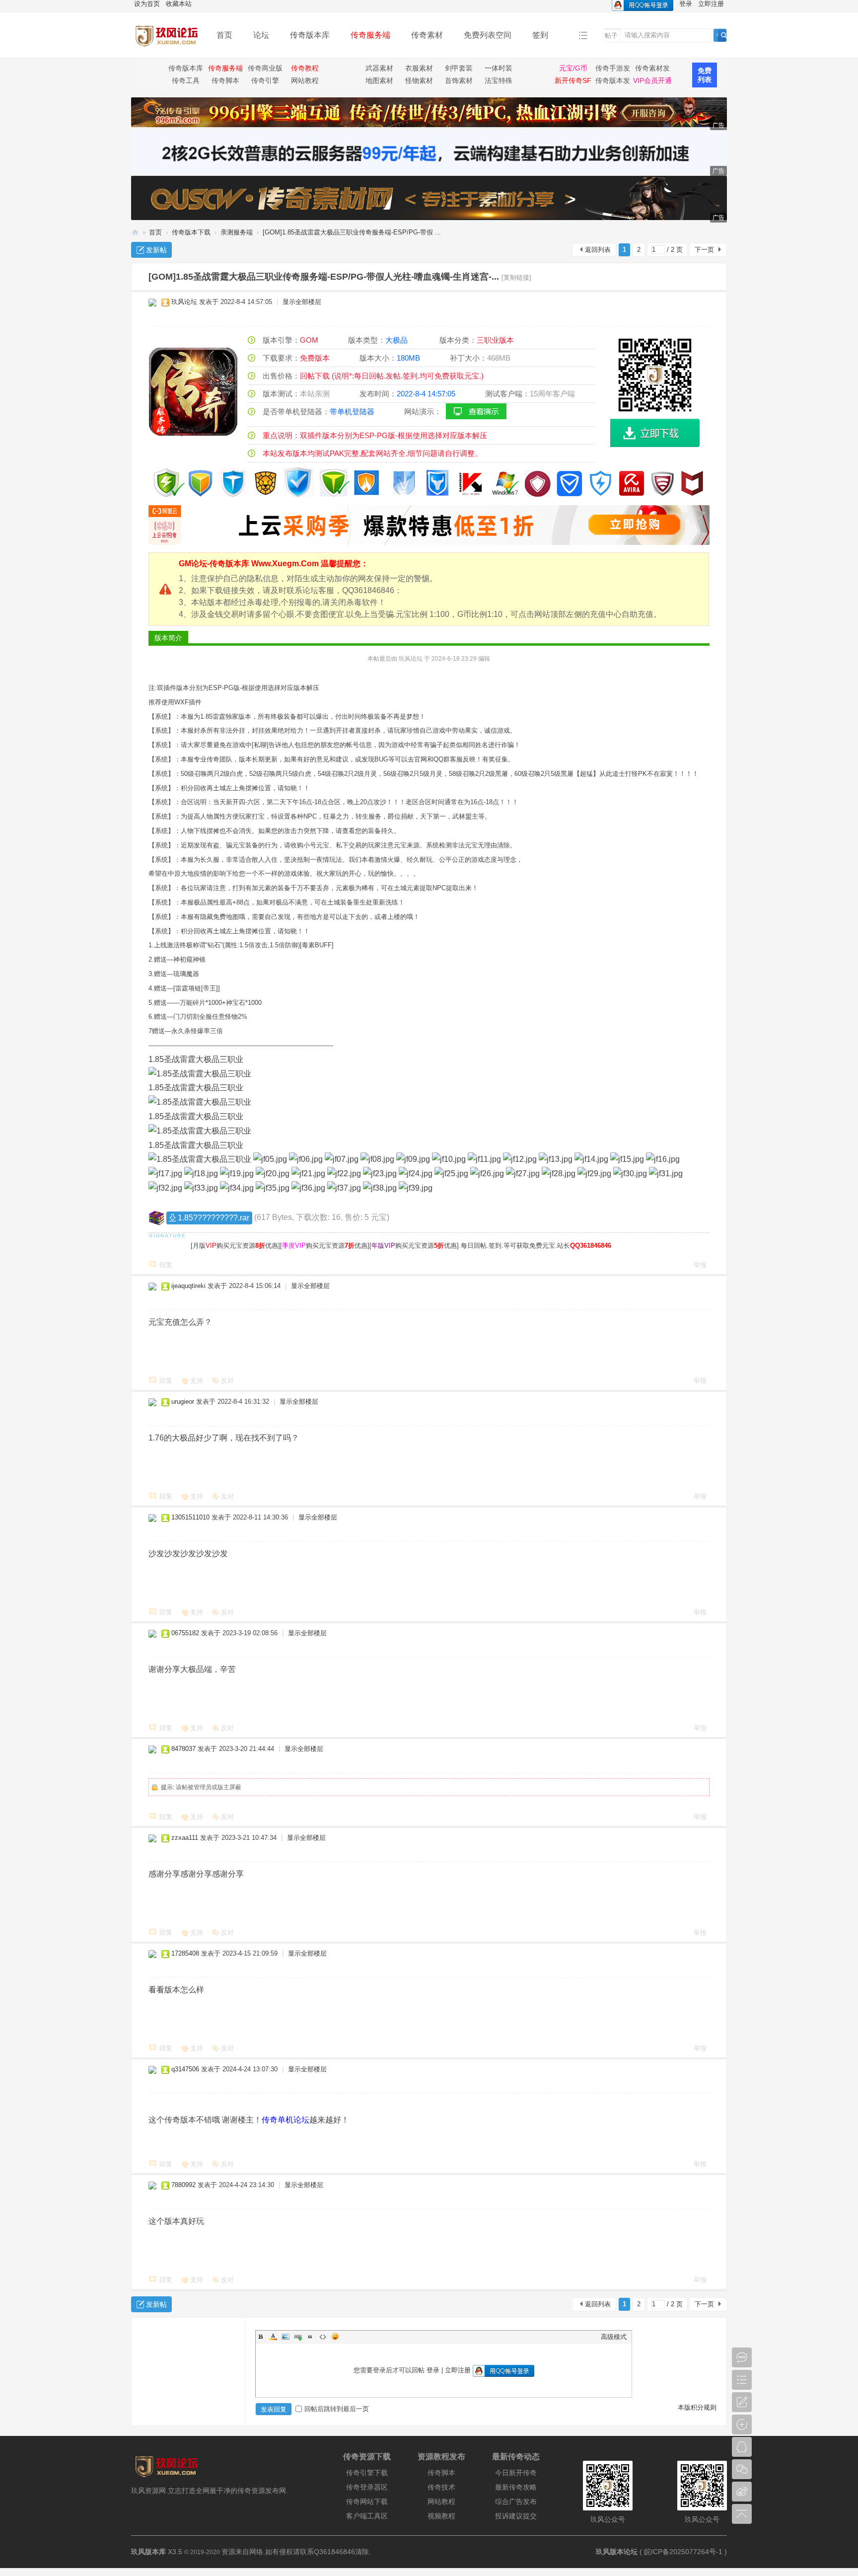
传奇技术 (441, 2487)
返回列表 (598, 250)
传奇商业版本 (265, 70)
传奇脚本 (225, 80)
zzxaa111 (185, 1838)
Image (286, 2337)
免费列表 (705, 75)
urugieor (183, 1402)
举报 (700, 1265)
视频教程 (441, 2516)
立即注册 (458, 2370)
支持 (197, 1381)
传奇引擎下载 (367, 2473)
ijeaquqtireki (188, 1286)
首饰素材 (459, 80)
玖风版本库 (148, 2552)
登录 (433, 2370)
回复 (166, 1265)
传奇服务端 (370, 35)
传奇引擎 (265, 80)
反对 (227, 1381)
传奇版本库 (310, 35)
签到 (540, 35)
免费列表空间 (488, 35)
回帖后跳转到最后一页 (337, 2409)
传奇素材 (427, 35)
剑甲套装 (459, 68)
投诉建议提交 (516, 2516)
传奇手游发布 (613, 70)
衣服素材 (419, 68)
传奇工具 (186, 80)
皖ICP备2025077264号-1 (683, 2552)
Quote (310, 2337)
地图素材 (379, 80)
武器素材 (379, 68)
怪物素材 (419, 80)
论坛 (261, 35)
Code (323, 2337)
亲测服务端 (237, 232)
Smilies (335, 2337)
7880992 (183, 2185)
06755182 (185, 1633)
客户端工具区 (367, 2516)
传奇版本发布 (613, 82)
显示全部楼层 (302, 302)
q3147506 (185, 2069)
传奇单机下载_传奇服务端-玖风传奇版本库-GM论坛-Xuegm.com (135, 232)
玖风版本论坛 (617, 2552)
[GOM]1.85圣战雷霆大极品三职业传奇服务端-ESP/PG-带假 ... (352, 232)
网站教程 (305, 80)
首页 (224, 35)
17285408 (185, 1953)
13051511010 (190, 1517)
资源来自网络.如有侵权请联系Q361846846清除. (296, 2552)
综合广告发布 (516, 2501)
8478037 (183, 1749)
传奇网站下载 (367, 2501)
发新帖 (156, 250)
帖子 (611, 36)
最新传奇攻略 (516, 2487)
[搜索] (724, 35)
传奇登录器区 (367, 2487)
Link (298, 2337)
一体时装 (499, 68)
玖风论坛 (184, 302)
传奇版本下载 (191, 232)
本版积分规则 (697, 2407)
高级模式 (614, 2337)
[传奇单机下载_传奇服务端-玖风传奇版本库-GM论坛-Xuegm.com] (166, 50)
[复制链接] (516, 277)
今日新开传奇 (516, 2473)
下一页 (704, 250)
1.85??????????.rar (214, 1218)
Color (273, 2337)
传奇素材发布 (652, 70)
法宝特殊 (499, 80)
